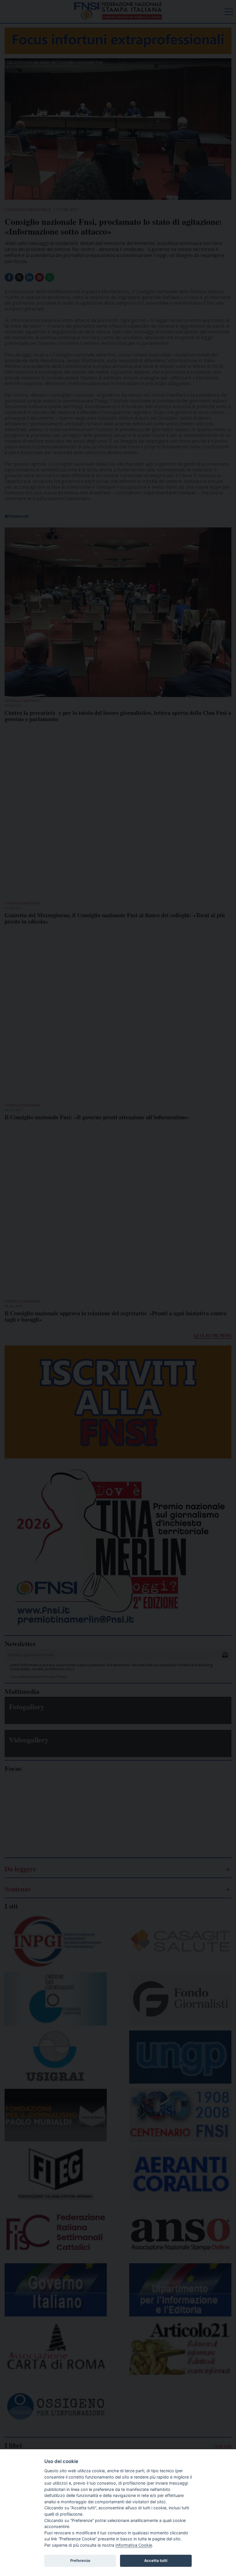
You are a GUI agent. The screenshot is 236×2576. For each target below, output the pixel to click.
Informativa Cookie (134, 2545)
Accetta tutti (156, 2560)
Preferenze (80, 2560)
